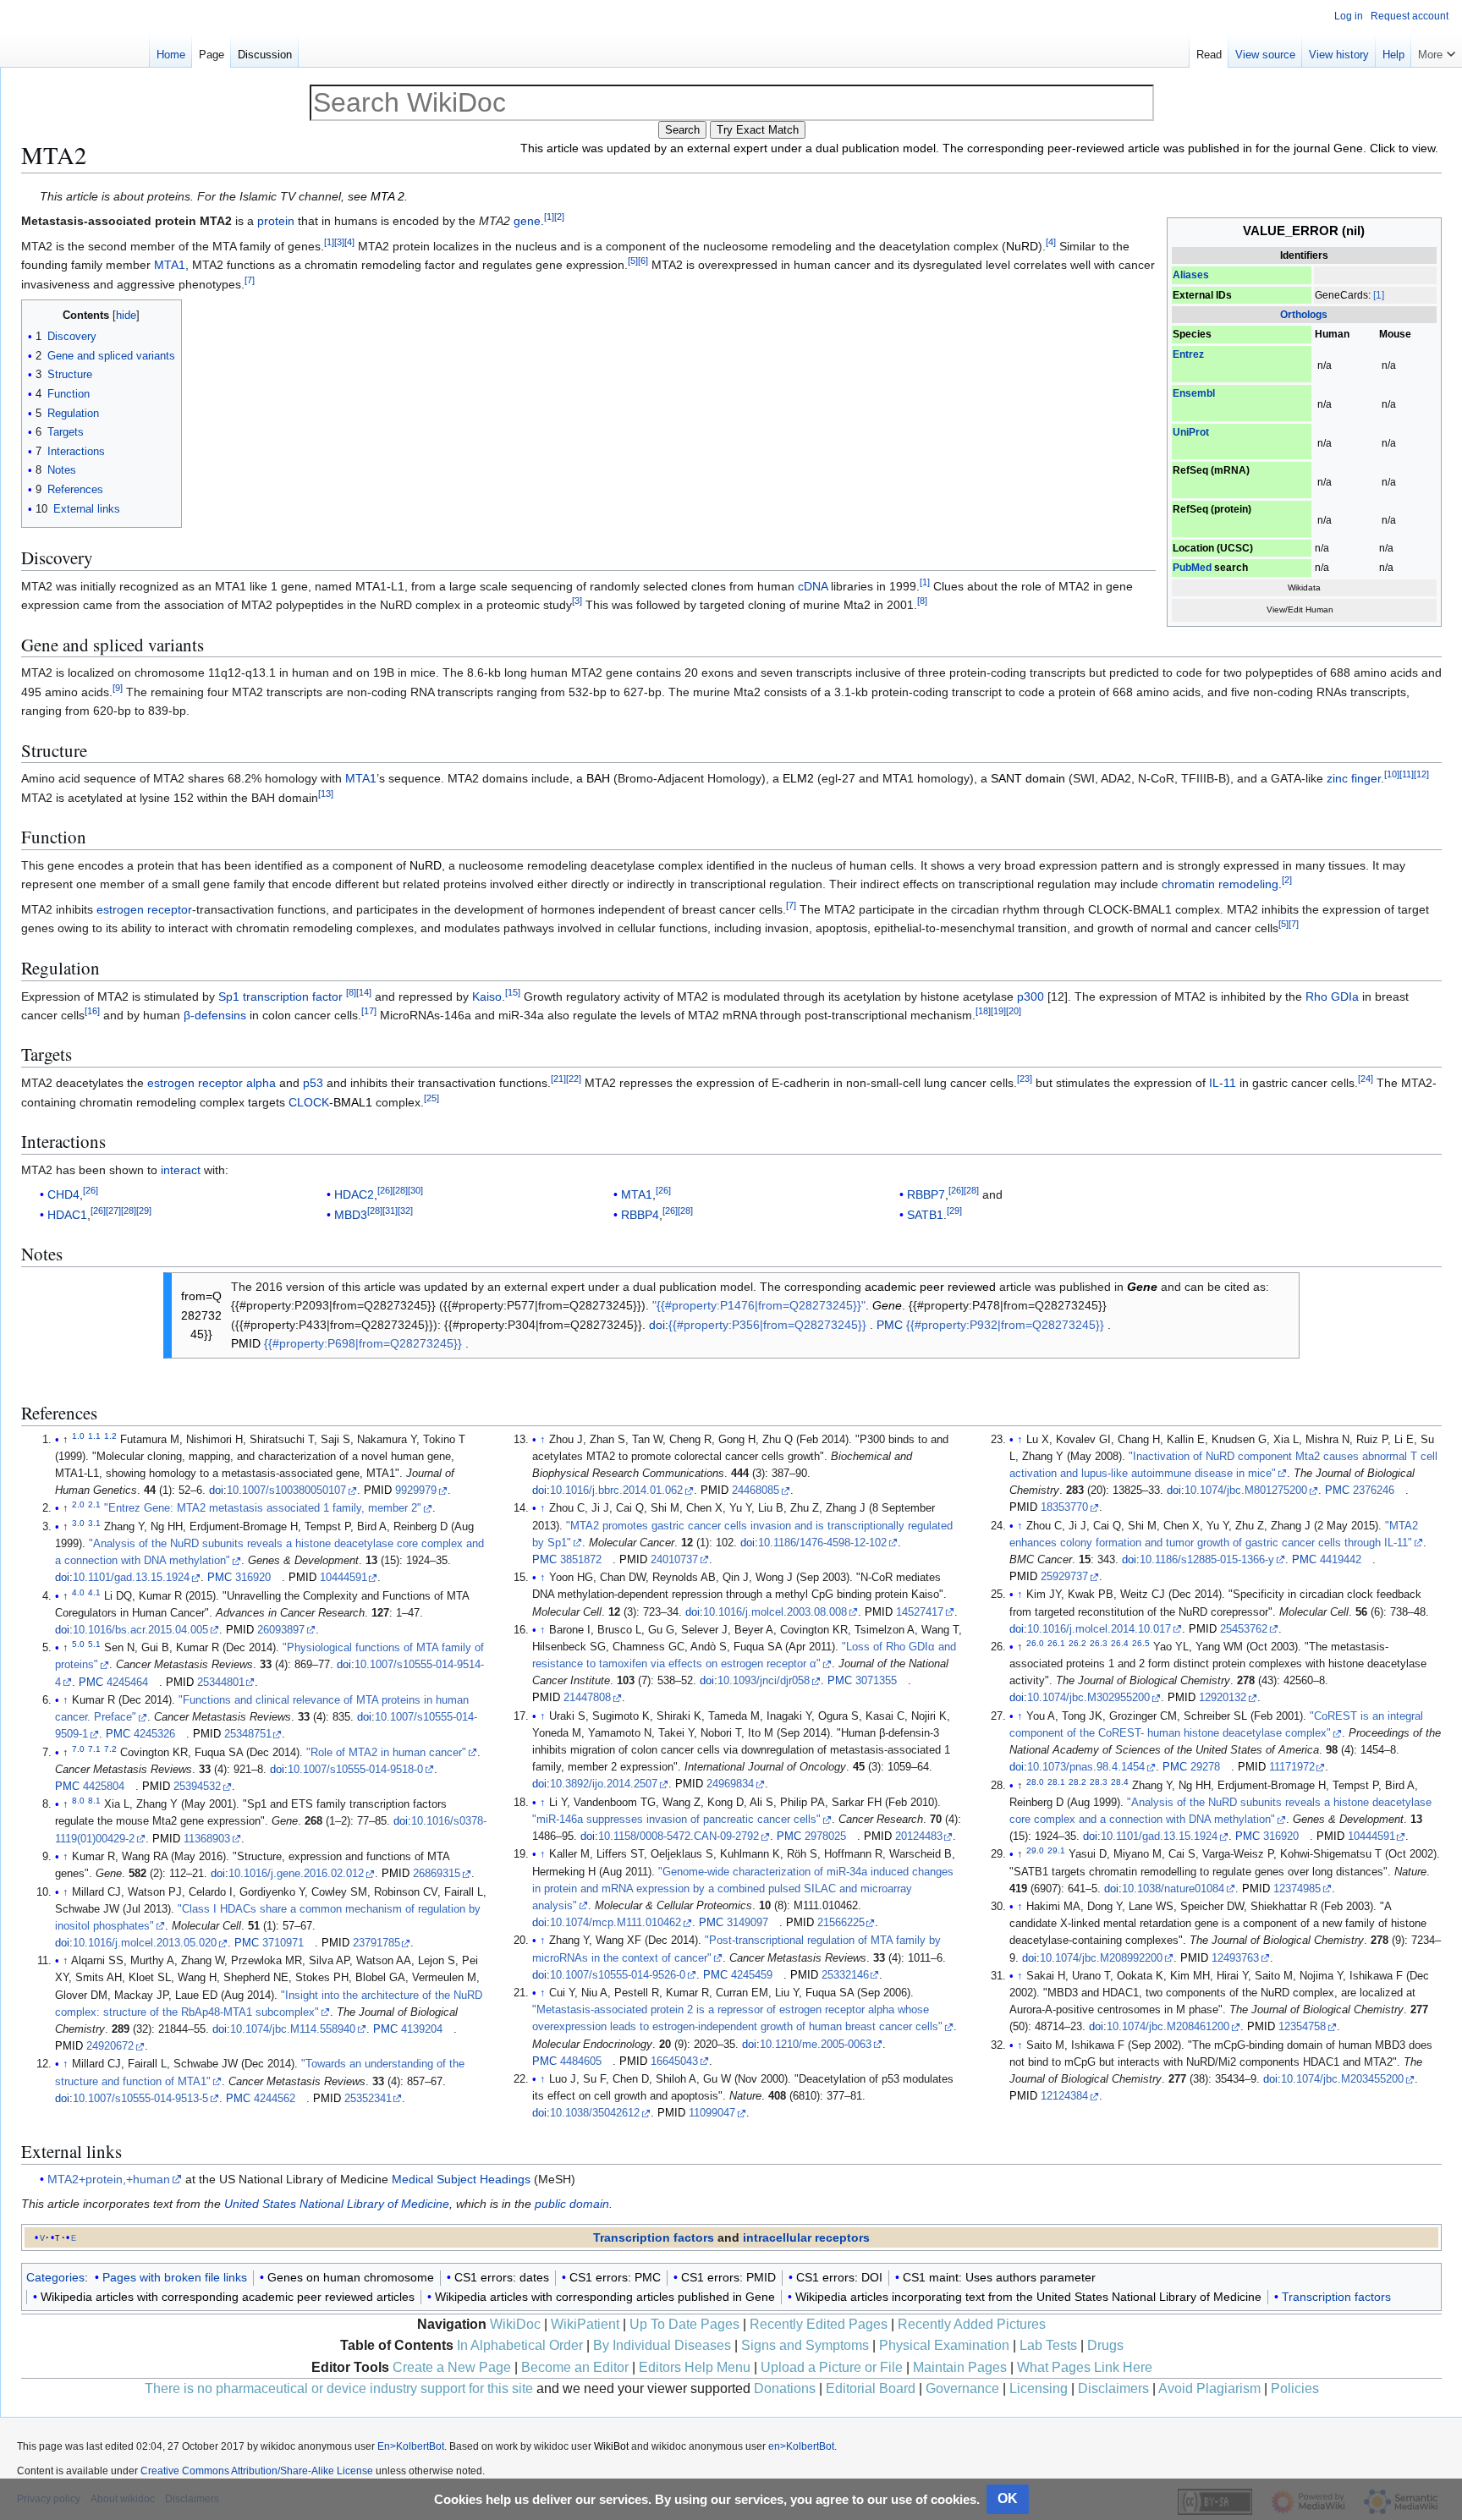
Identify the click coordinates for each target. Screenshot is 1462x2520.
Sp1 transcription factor (280, 996)
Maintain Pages (960, 2367)
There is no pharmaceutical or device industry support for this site (339, 2388)
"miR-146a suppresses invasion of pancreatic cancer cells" (676, 1820)
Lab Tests (1048, 2345)
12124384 (1064, 2096)
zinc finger (1354, 778)
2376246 (1374, 1491)
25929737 (1064, 1577)
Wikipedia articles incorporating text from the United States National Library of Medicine (1028, 2297)
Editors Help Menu (695, 2367)
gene (527, 221)
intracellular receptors (806, 2237)
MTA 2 (387, 196)
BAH (598, 778)
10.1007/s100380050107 (286, 1491)
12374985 (1297, 1889)
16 (92, 1011)
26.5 (1141, 1643)
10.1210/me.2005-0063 (816, 2045)
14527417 (920, 1612)
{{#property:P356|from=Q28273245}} (767, 1325)
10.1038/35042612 (595, 2113)
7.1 (94, 1748)
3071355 (876, 1681)
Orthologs (1304, 315)
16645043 (674, 2062)
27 (113, 1211)
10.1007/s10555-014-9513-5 (140, 2099)
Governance (962, 2388)
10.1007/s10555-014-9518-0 (355, 1770)
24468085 (756, 1491)
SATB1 (925, 1215)
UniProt (1191, 432)
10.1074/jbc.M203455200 (1342, 2079)
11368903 (207, 1839)
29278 (1205, 1767)
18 (983, 1011)
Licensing (1039, 2388)
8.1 (94, 1801)
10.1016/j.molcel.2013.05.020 (145, 1943)
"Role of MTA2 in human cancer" (386, 1753)
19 (998, 1011)
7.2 (110, 1748)
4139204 (422, 2029)
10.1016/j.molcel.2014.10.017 (1099, 1629)
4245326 (154, 1734)
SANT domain (1028, 778)
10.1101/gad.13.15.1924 (131, 1578)
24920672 (110, 2046)
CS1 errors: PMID (728, 2277)
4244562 (275, 2099)
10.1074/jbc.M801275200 (1246, 1491)
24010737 (674, 1560)
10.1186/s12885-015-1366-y (1207, 1560)
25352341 (368, 2099)
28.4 (1120, 1781)
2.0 (78, 1504)
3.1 (94, 1523)
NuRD (1022, 246)
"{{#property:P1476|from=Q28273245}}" (759, 1305)
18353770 (1064, 1507)
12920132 (1223, 1698)
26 (91, 1191)
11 (1407, 775)
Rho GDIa (1332, 996)
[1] (1379, 295)
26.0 (1035, 1643)
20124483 (919, 1836)
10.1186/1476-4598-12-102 (822, 1543)
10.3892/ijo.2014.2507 (604, 1784)
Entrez (1188, 354)
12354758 (1302, 2027)
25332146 (845, 1975)
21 (558, 1079)
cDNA (813, 586)
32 (405, 1211)
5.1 (94, 1644)
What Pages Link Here (1085, 2367)
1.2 (110, 1435)
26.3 (1099, 1643)
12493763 (1235, 1958)
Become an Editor (575, 2367)
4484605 (581, 2062)
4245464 (127, 1683)
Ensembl (1194, 393)
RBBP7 (926, 1194)
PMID (246, 1343)
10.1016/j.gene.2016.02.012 (296, 1874)
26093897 (281, 1630)
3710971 (283, 1943)
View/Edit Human (1300, 609)
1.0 (78, 1435)
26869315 (437, 1874)
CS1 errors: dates (502, 2277)
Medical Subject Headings (461, 2179)
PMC (890, 1325)
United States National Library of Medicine (337, 2204)
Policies (1295, 2388)
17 (369, 1011)
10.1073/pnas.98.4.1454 (1086, 1767)
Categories (55, 2277)
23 (1025, 1079)
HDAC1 (67, 1215)
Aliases (1191, 275)
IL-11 (1223, 1083)
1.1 (94, 1435)
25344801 (221, 1683)
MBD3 (351, 1215)
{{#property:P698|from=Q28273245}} (363, 1343)
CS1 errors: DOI (839, 2277)
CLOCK (309, 1102)
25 (431, 1098)
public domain (572, 2204)
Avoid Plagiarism (1209, 2388)
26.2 (1077, 1643)
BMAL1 (353, 1102)
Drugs (1105, 2345)
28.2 (1077, 1781)
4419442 (1341, 1560)
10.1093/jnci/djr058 (764, 1681)
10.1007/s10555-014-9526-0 (618, 1975)
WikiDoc (515, 2324)
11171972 (1292, 1767)
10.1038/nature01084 (1173, 1889)
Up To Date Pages (684, 2324)
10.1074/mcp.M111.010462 (616, 1923)
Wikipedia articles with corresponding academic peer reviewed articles (228, 2297)
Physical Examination (944, 2345)
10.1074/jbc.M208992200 (1101, 1958)
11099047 (712, 2113)
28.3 (1099, 1781)
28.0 (1035, 1781)
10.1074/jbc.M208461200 (1168, 2027)
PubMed (1192, 568)
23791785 (376, 1943)
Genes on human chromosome (351, 2277)
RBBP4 (640, 1215)
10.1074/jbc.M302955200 (1088, 1698)
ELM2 (798, 778)
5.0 (78, 1644)
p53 (313, 1083)
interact (181, 1170)
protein (276, 221)
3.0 (78, 1523)
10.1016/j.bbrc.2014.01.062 (616, 1491)
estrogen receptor (144, 909)
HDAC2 (354, 1194)
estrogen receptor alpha (212, 1083)
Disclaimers (1113, 2388)
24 (1366, 1079)
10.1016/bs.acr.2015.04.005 (140, 1630)
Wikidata (1304, 587)
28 (129, 1211)
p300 (1031, 996)
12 (1421, 775)
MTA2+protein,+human (109, 2179)
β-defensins (215, 1015)
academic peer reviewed (930, 1287)
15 (513, 992)
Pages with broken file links (175, 2277)
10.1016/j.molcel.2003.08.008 (775, 1612)
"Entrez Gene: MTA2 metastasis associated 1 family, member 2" (263, 1508)
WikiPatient (585, 2324)
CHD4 (63, 1194)
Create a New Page (452, 2367)
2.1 (94, 1504)
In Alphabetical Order (520, 2345)
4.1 (94, 1592)
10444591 (344, 1578)
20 (1014, 1011)
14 (364, 992)
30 (415, 1191)
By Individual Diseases (662, 2345)
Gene (1142, 1287)
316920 (253, 1578)
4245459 (752, 1975)
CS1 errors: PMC (615, 2277)
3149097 (747, 1923)
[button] (1437, 51)
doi (657, 1325)
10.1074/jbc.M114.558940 (293, 2029)
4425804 (104, 1787)
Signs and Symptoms (805, 2345)
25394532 (197, 1787)
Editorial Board (871, 2388)
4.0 (78, 1592)
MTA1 (170, 265)
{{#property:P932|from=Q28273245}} (1005, 1325)
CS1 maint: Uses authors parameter (999, 2277)
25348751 (248, 1734)
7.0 (78, 1748)
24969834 (730, 1784)
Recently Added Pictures (972, 2324)
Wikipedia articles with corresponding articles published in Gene (605, 2297)
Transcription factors (654, 2237)
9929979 (416, 1491)
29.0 (1035, 1850)
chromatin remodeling (1220, 884)
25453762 (1244, 1629)
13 (326, 793)
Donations (785, 2388)
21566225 (841, 1923)
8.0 (78, 1801)
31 (390, 1211)
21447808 (587, 1698)
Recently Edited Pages (819, 2324)
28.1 (1056, 1781)
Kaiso (487, 996)
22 (574, 1079)
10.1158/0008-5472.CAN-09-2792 (679, 1836)
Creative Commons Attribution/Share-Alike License (257, 2471)
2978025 (825, 1836)
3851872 (581, 1560)
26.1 (1056, 1643)
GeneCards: (1343, 295)
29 (144, 1211)
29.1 (1056, 1850)
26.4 (1120, 1643)
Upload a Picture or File (832, 2367)
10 (1392, 775)
